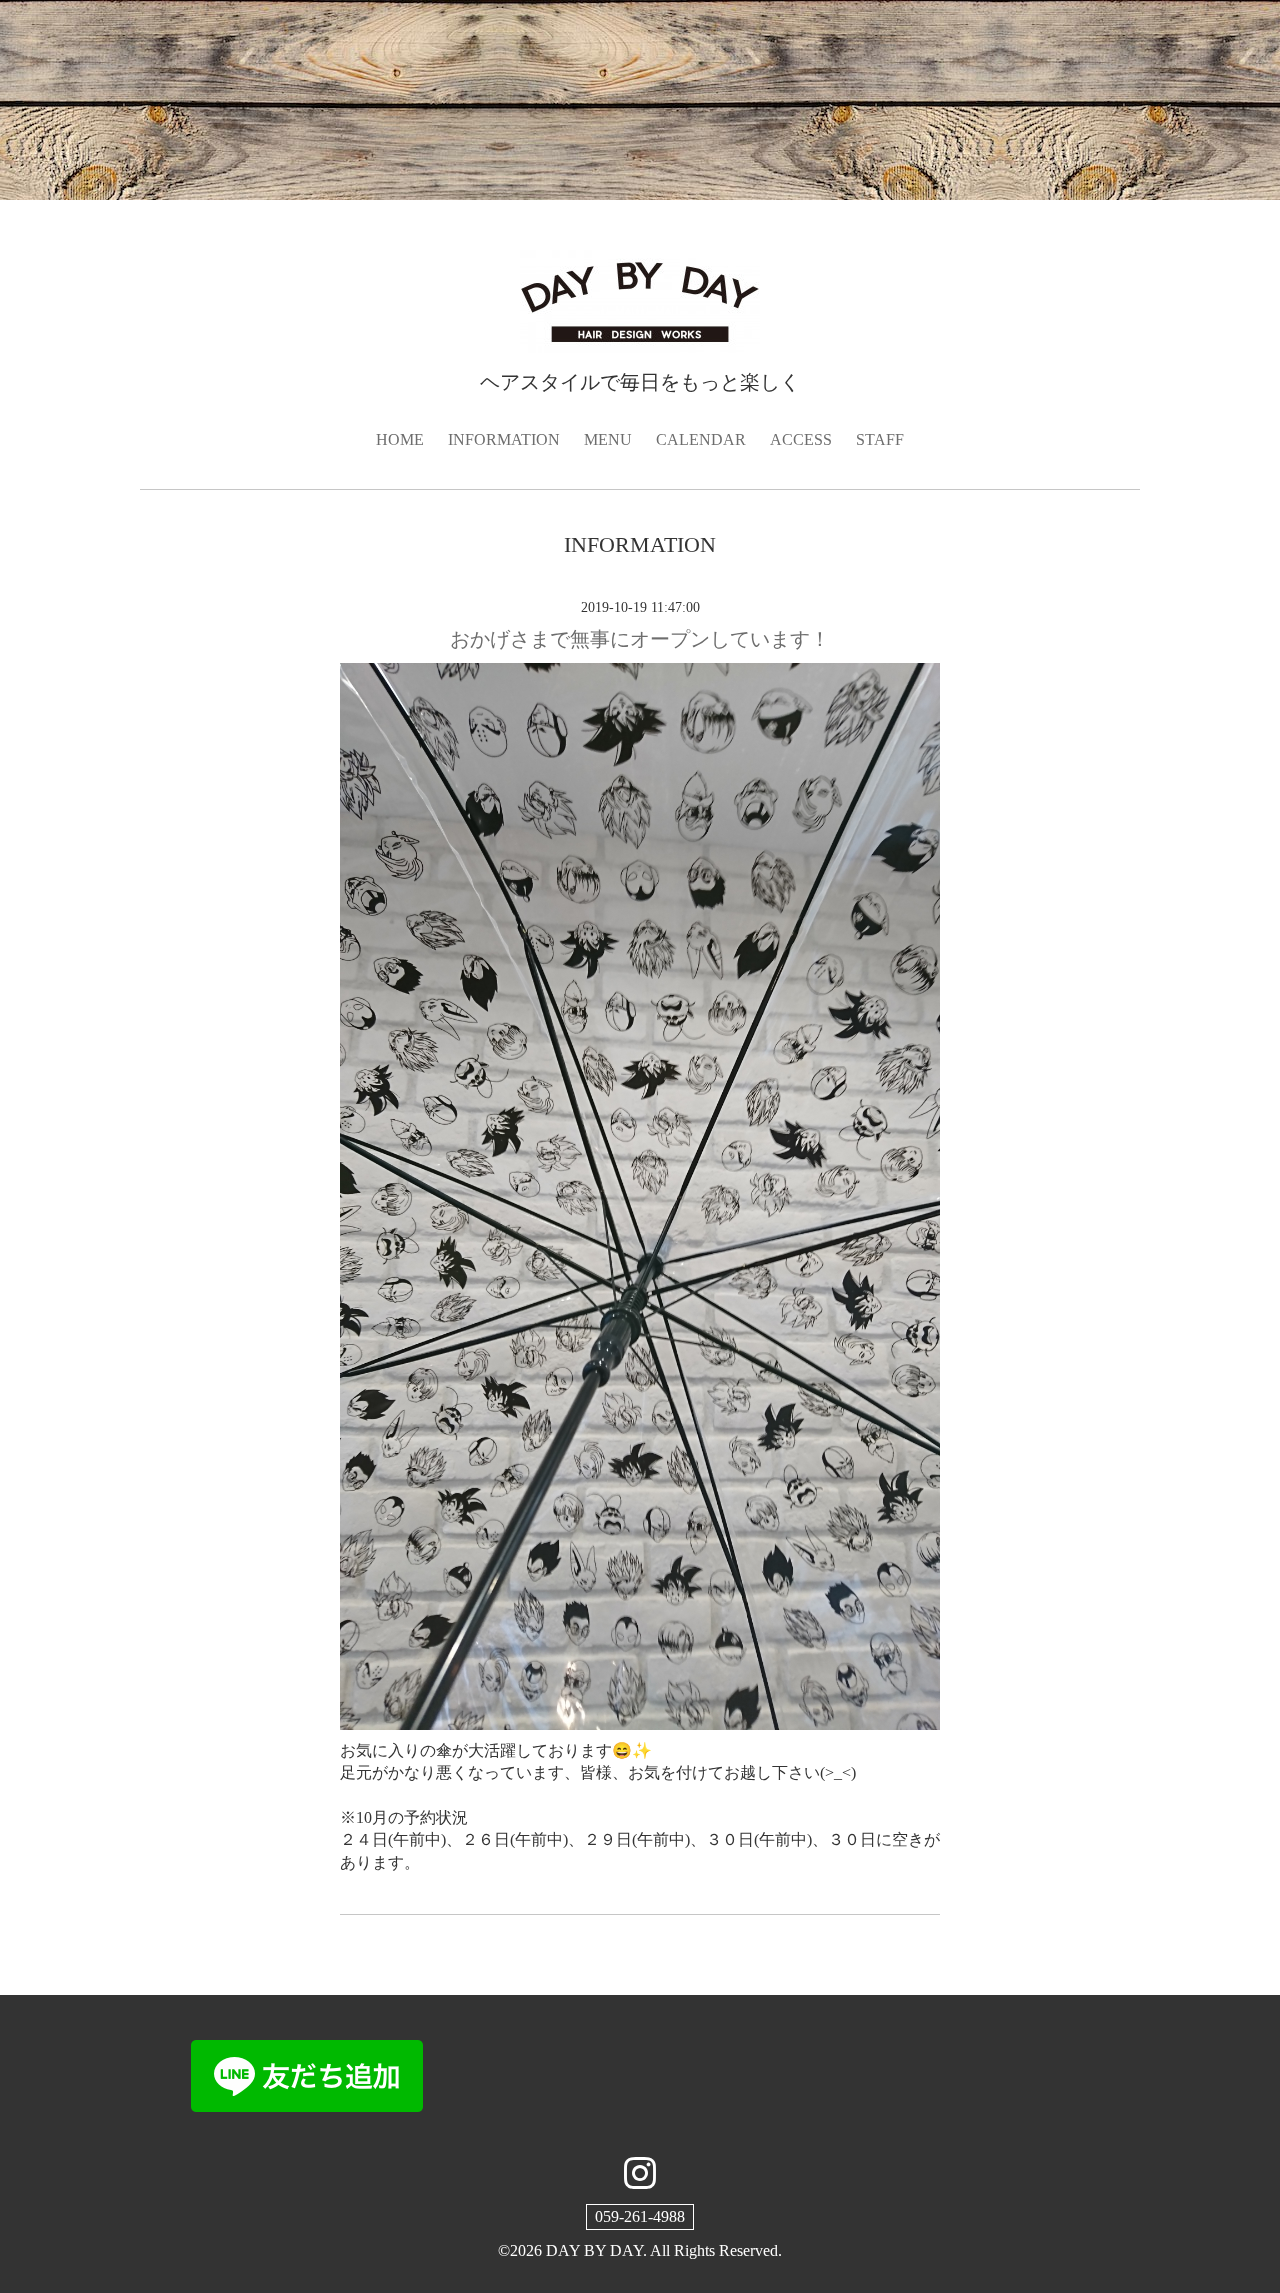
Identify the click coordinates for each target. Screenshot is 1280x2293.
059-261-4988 (640, 2216)
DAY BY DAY (594, 2250)
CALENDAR (701, 439)
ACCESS (801, 439)
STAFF (880, 439)
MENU (608, 439)
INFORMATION (504, 439)
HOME (400, 439)
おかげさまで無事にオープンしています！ (640, 639)
